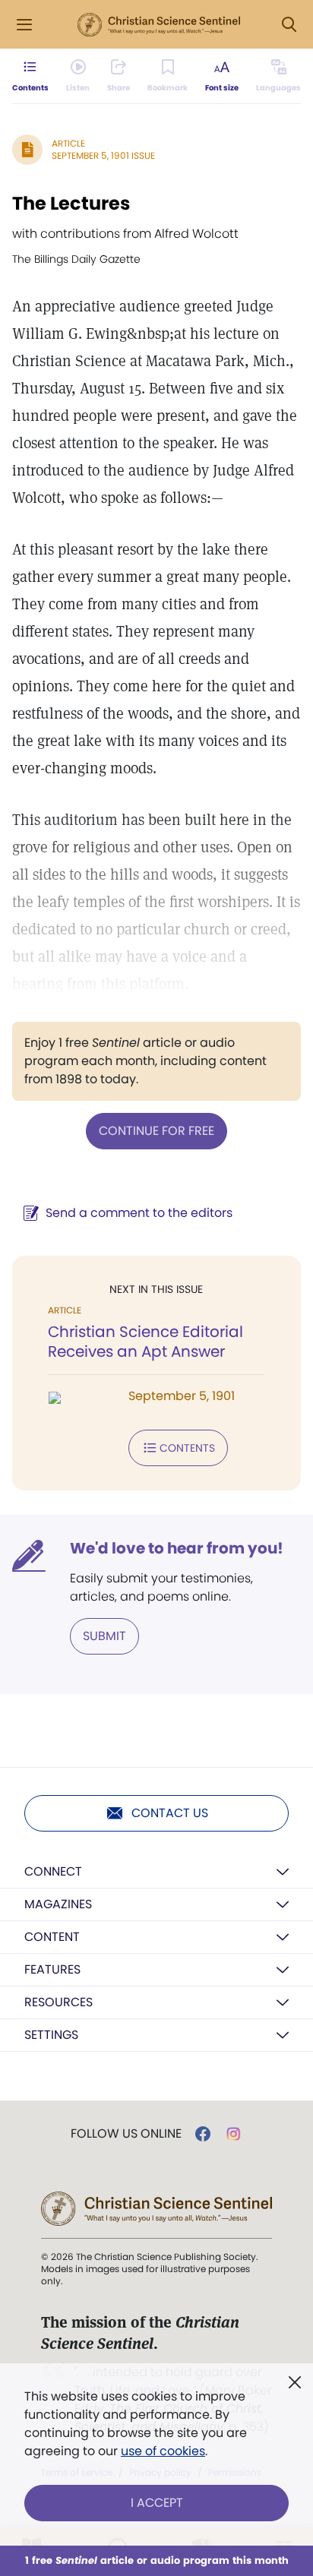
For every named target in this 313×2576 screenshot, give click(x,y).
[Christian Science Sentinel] (159, 25)
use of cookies (163, 2451)
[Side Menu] (24, 25)
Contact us (170, 1813)
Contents (187, 1448)
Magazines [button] (58, 1904)
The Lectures (71, 203)
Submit (104, 1636)
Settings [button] (51, 2035)
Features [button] (52, 1969)
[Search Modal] (289, 25)
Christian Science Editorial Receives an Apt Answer (145, 1342)
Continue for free (156, 1131)
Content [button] (52, 1937)
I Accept (157, 2503)
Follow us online (126, 2134)
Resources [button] (58, 2002)
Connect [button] (53, 1871)
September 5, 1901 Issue (103, 155)
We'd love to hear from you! (177, 1548)
